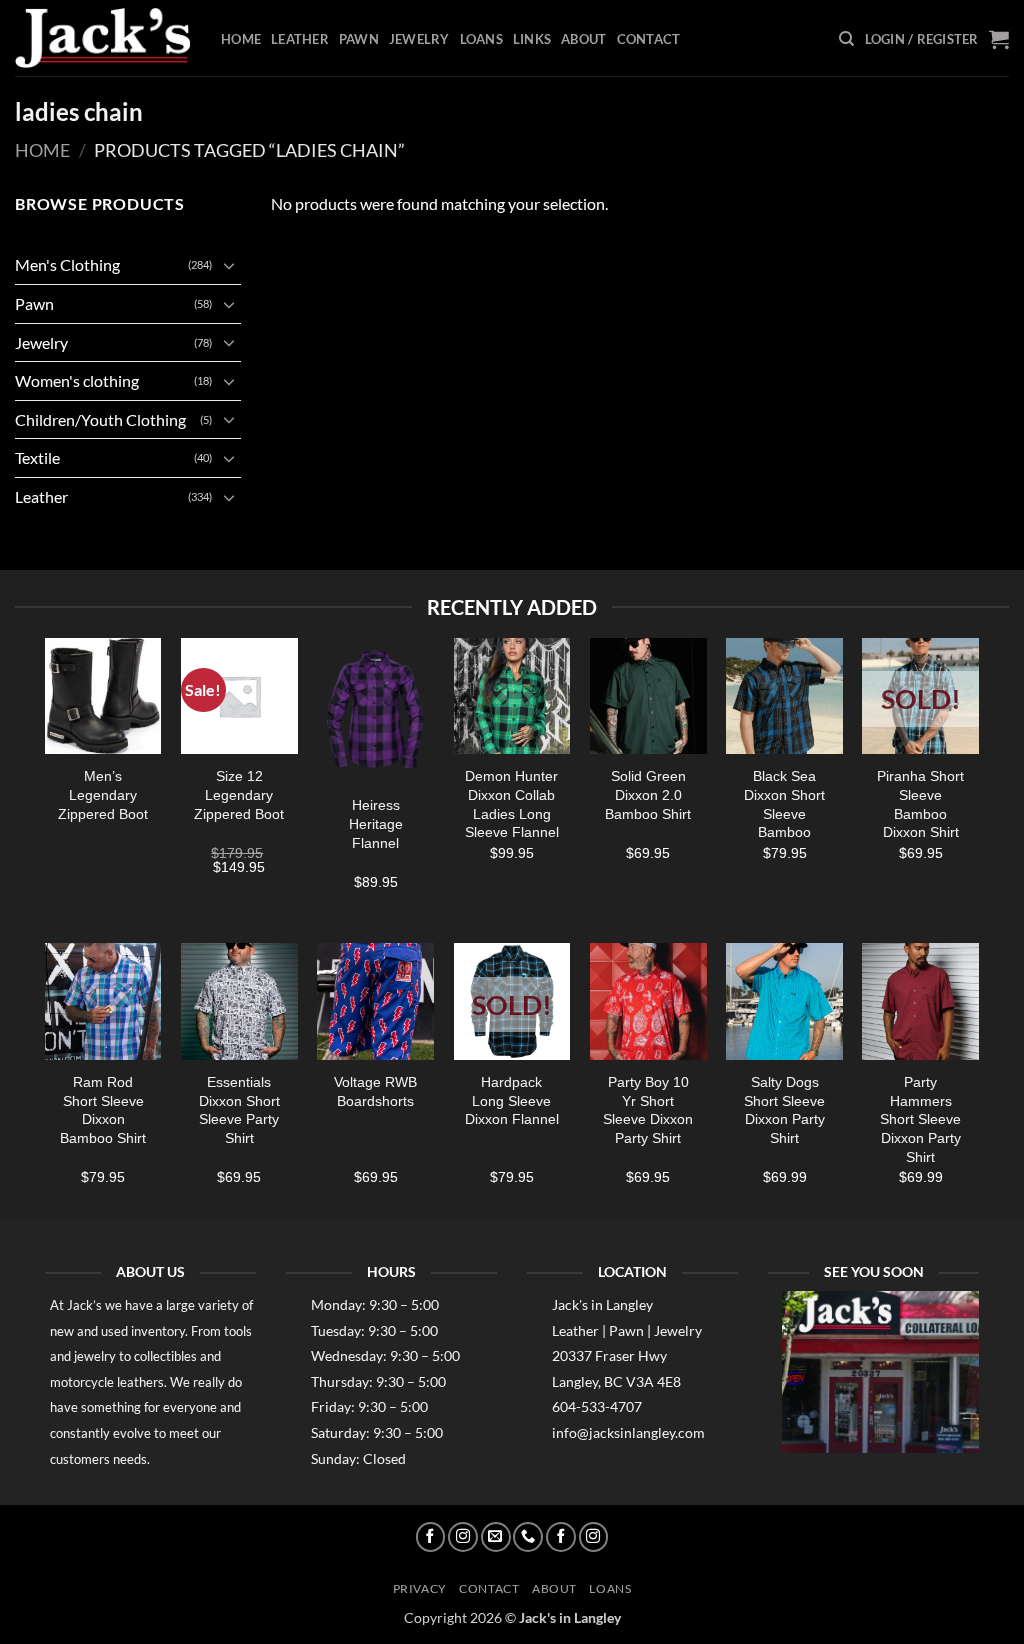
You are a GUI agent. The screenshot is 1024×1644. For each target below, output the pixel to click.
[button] (922, 39)
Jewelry (419, 39)
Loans (481, 39)
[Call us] (528, 1537)
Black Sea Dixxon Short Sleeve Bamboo (784, 804)
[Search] (846, 39)
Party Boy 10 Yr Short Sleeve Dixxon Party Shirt (648, 1110)
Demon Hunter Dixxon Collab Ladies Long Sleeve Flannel (512, 804)
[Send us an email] (496, 1537)
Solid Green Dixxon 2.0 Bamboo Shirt (648, 794)
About (583, 39)
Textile (37, 457)
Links (532, 39)
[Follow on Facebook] (431, 1537)
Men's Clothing (67, 264)
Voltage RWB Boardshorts (375, 1091)
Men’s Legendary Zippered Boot (103, 794)
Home (241, 39)
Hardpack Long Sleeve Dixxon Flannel (512, 1100)
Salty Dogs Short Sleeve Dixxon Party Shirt (784, 1110)
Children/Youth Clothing (100, 419)
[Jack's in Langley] (103, 38)
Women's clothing (77, 380)
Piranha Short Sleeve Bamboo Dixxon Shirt (920, 804)
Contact (649, 39)
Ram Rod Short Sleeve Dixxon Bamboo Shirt (103, 1110)
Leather (300, 39)
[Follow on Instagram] (463, 1537)
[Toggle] (229, 265)
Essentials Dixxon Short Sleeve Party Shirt (239, 1110)
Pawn (359, 39)
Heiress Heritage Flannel (376, 823)
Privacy (420, 1588)
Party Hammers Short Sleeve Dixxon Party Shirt (920, 1119)
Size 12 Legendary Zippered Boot (239, 794)
